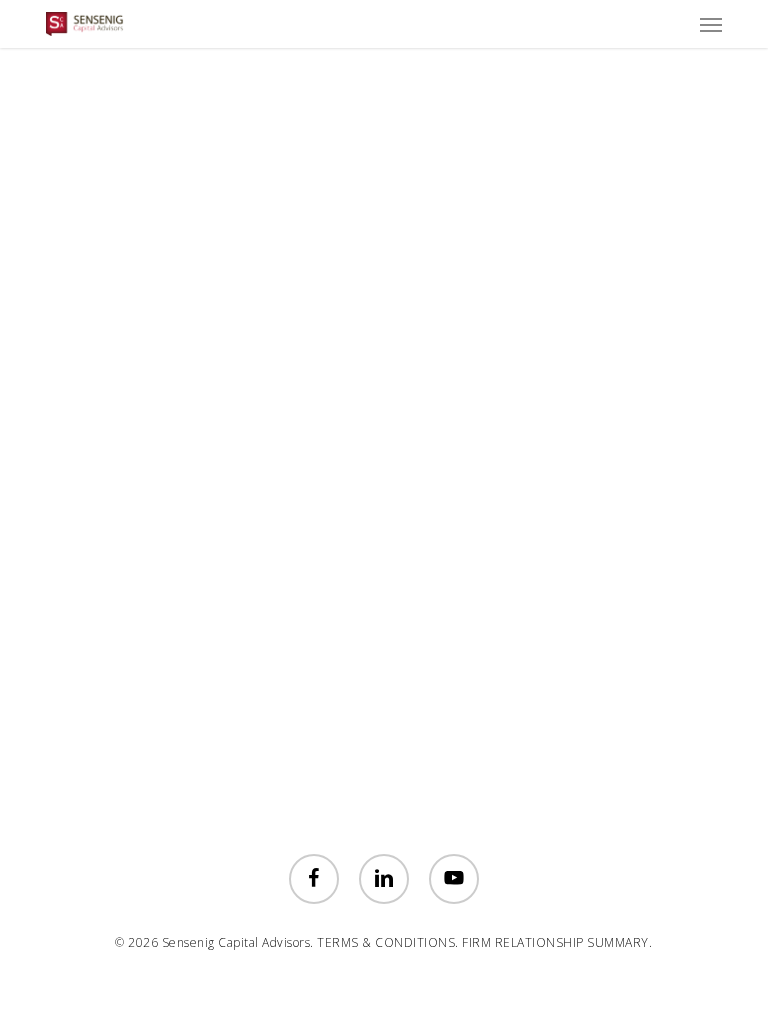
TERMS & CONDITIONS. (388, 942)
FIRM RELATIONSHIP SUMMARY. (557, 942)
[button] (711, 24)
